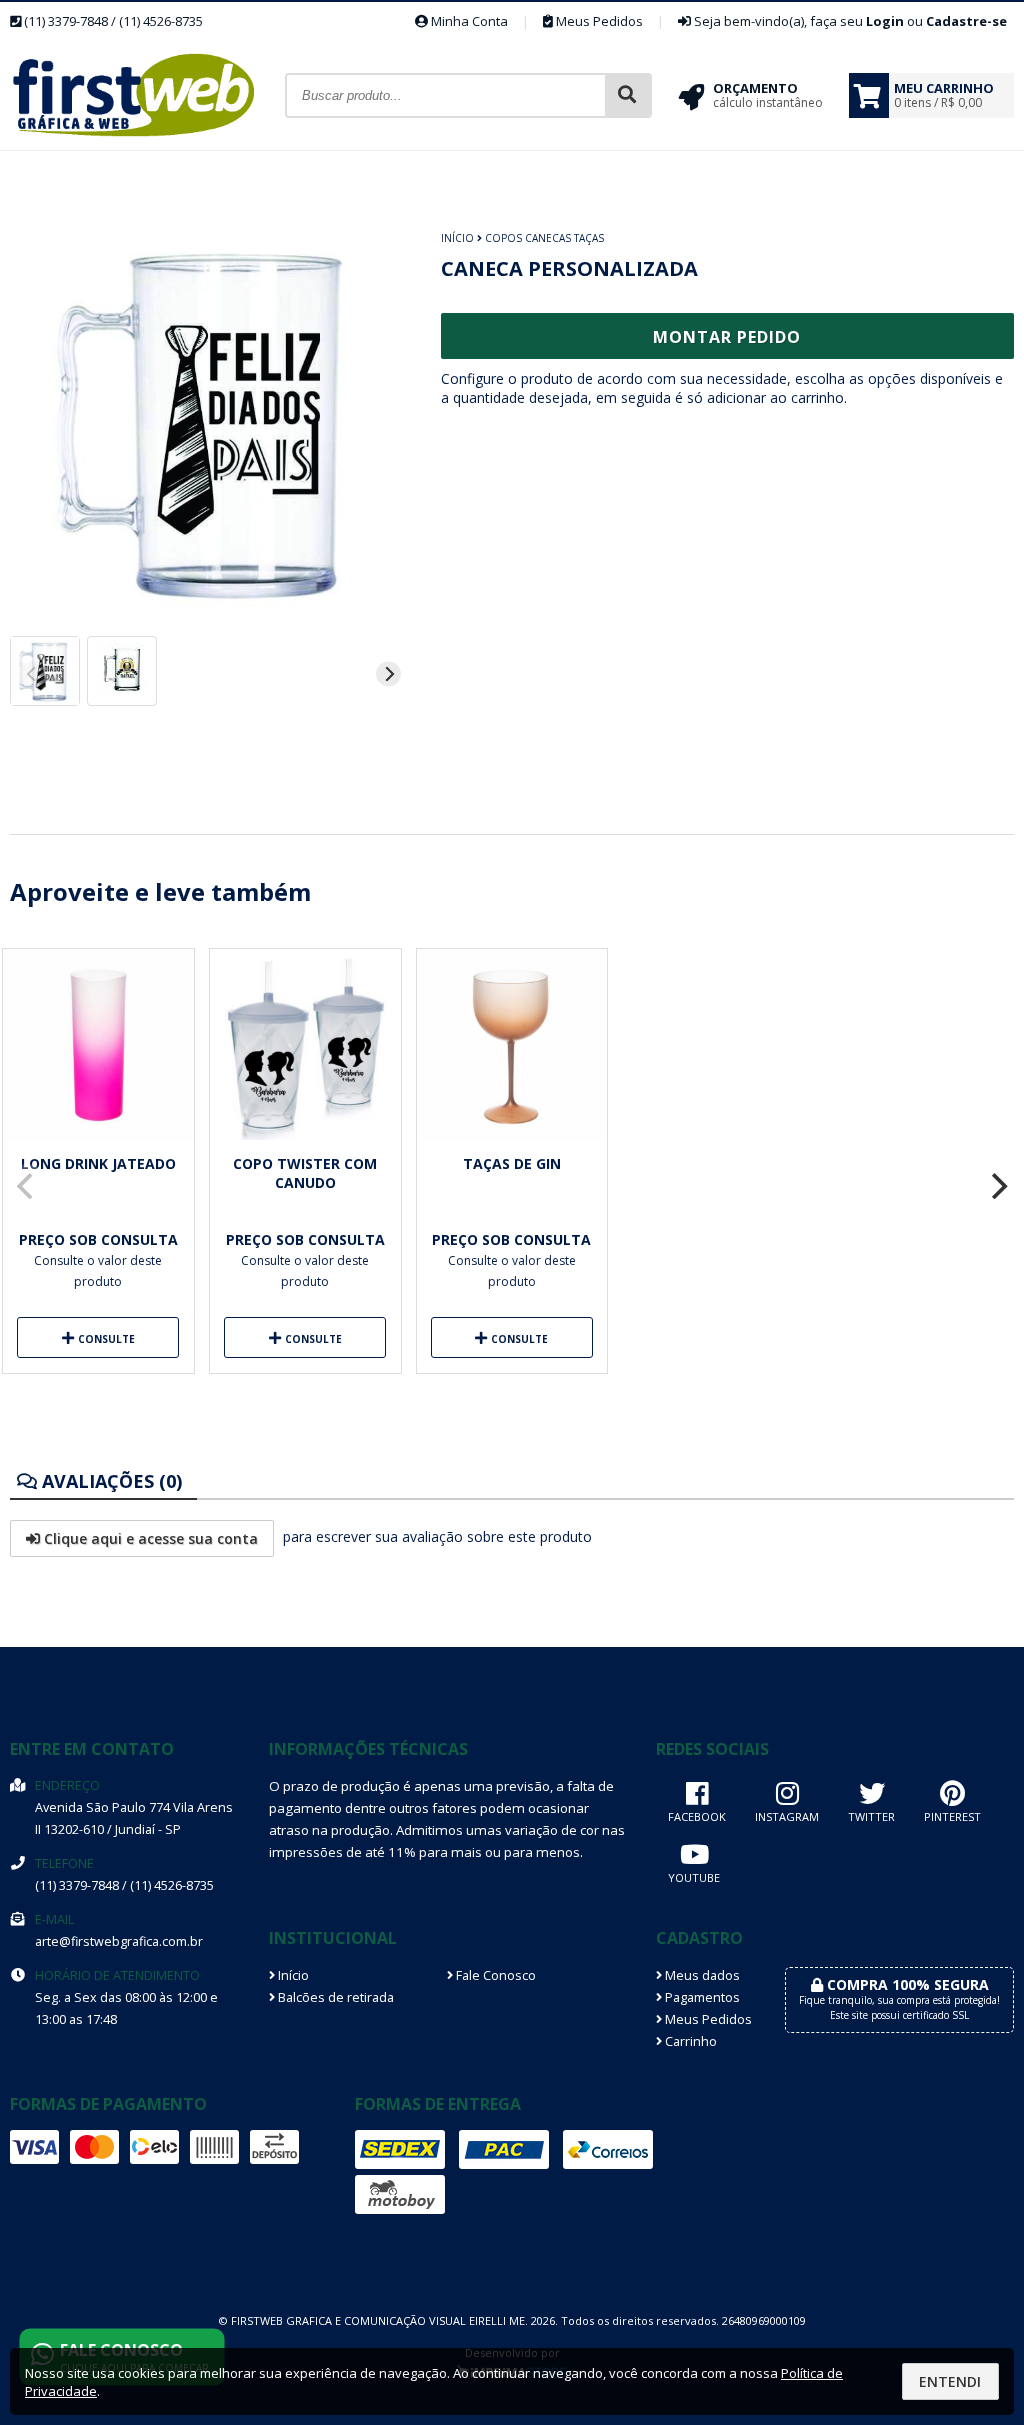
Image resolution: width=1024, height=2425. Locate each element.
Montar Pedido (727, 337)
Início (457, 238)
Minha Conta (468, 21)
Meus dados (701, 1975)
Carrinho (689, 2041)
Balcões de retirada (334, 1997)
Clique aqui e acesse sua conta (149, 1538)
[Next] (388, 674)
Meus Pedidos (598, 21)
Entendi (950, 2381)
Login (885, 21)
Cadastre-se (966, 21)
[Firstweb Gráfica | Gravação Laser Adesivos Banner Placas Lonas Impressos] (147, 144)
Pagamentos (701, 1997)
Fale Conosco (494, 1975)
